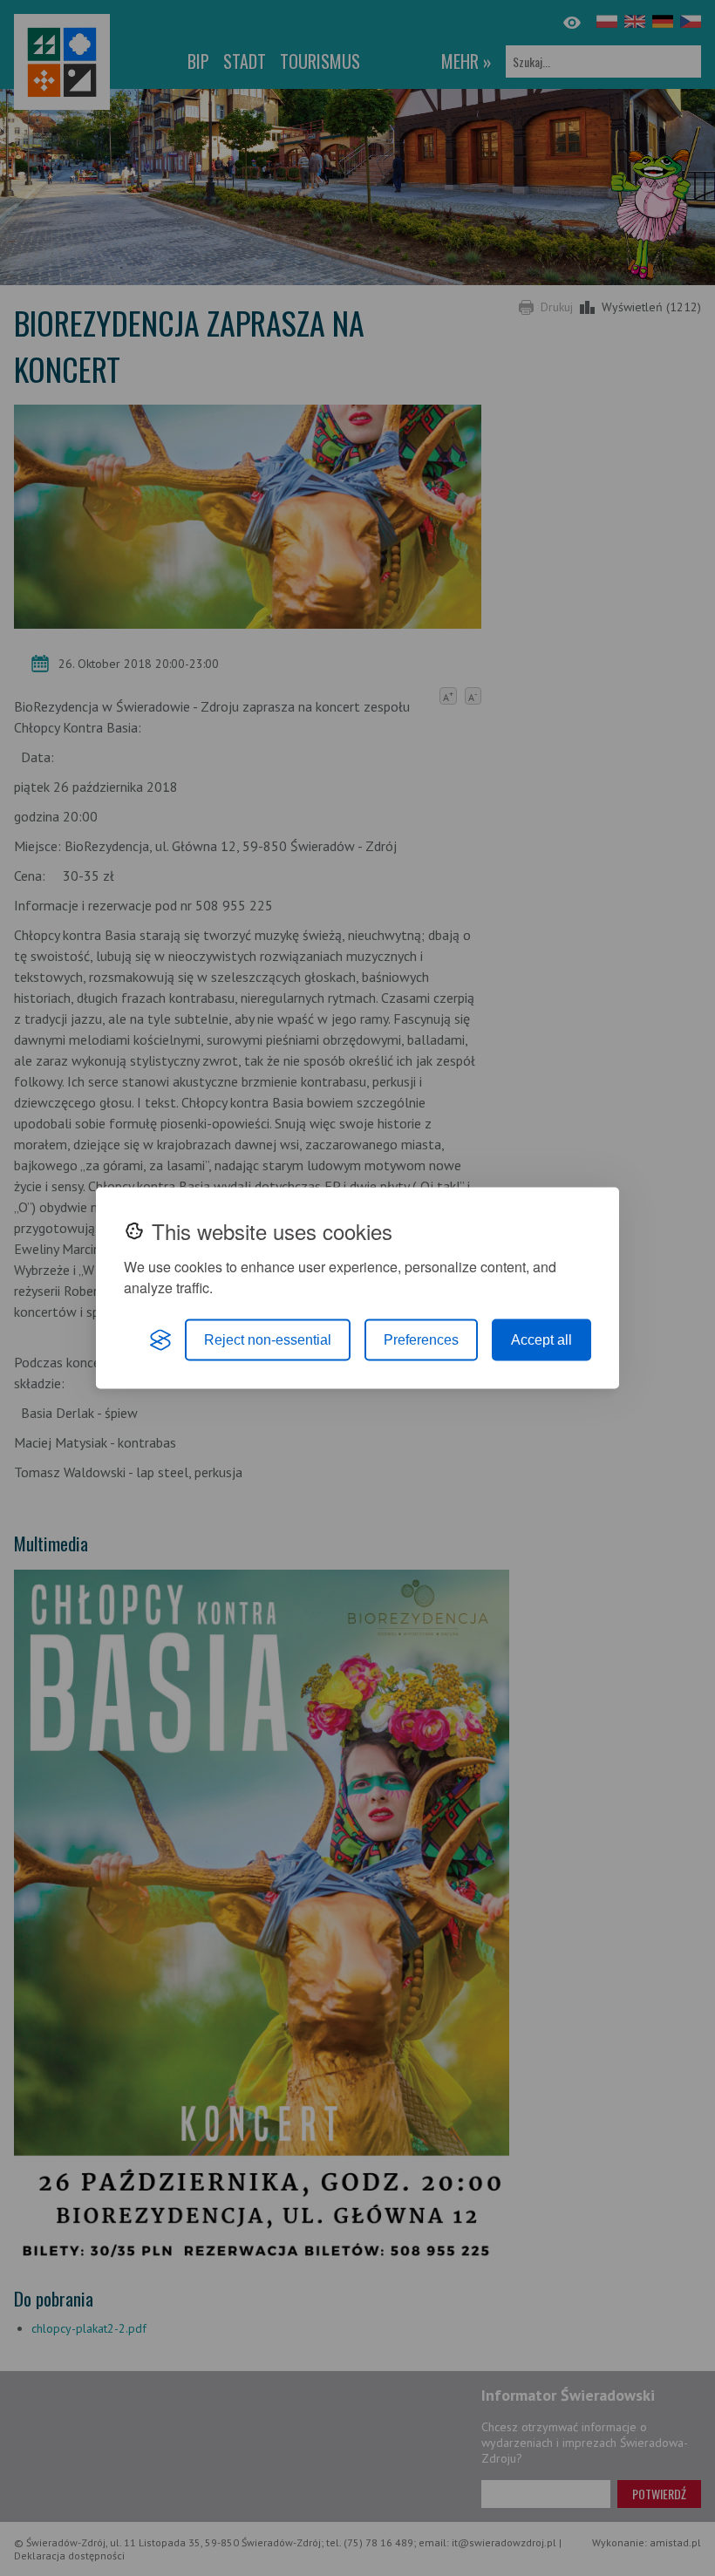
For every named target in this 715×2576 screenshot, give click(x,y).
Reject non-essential (268, 1340)
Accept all (541, 1340)
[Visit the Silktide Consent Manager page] (160, 1340)
